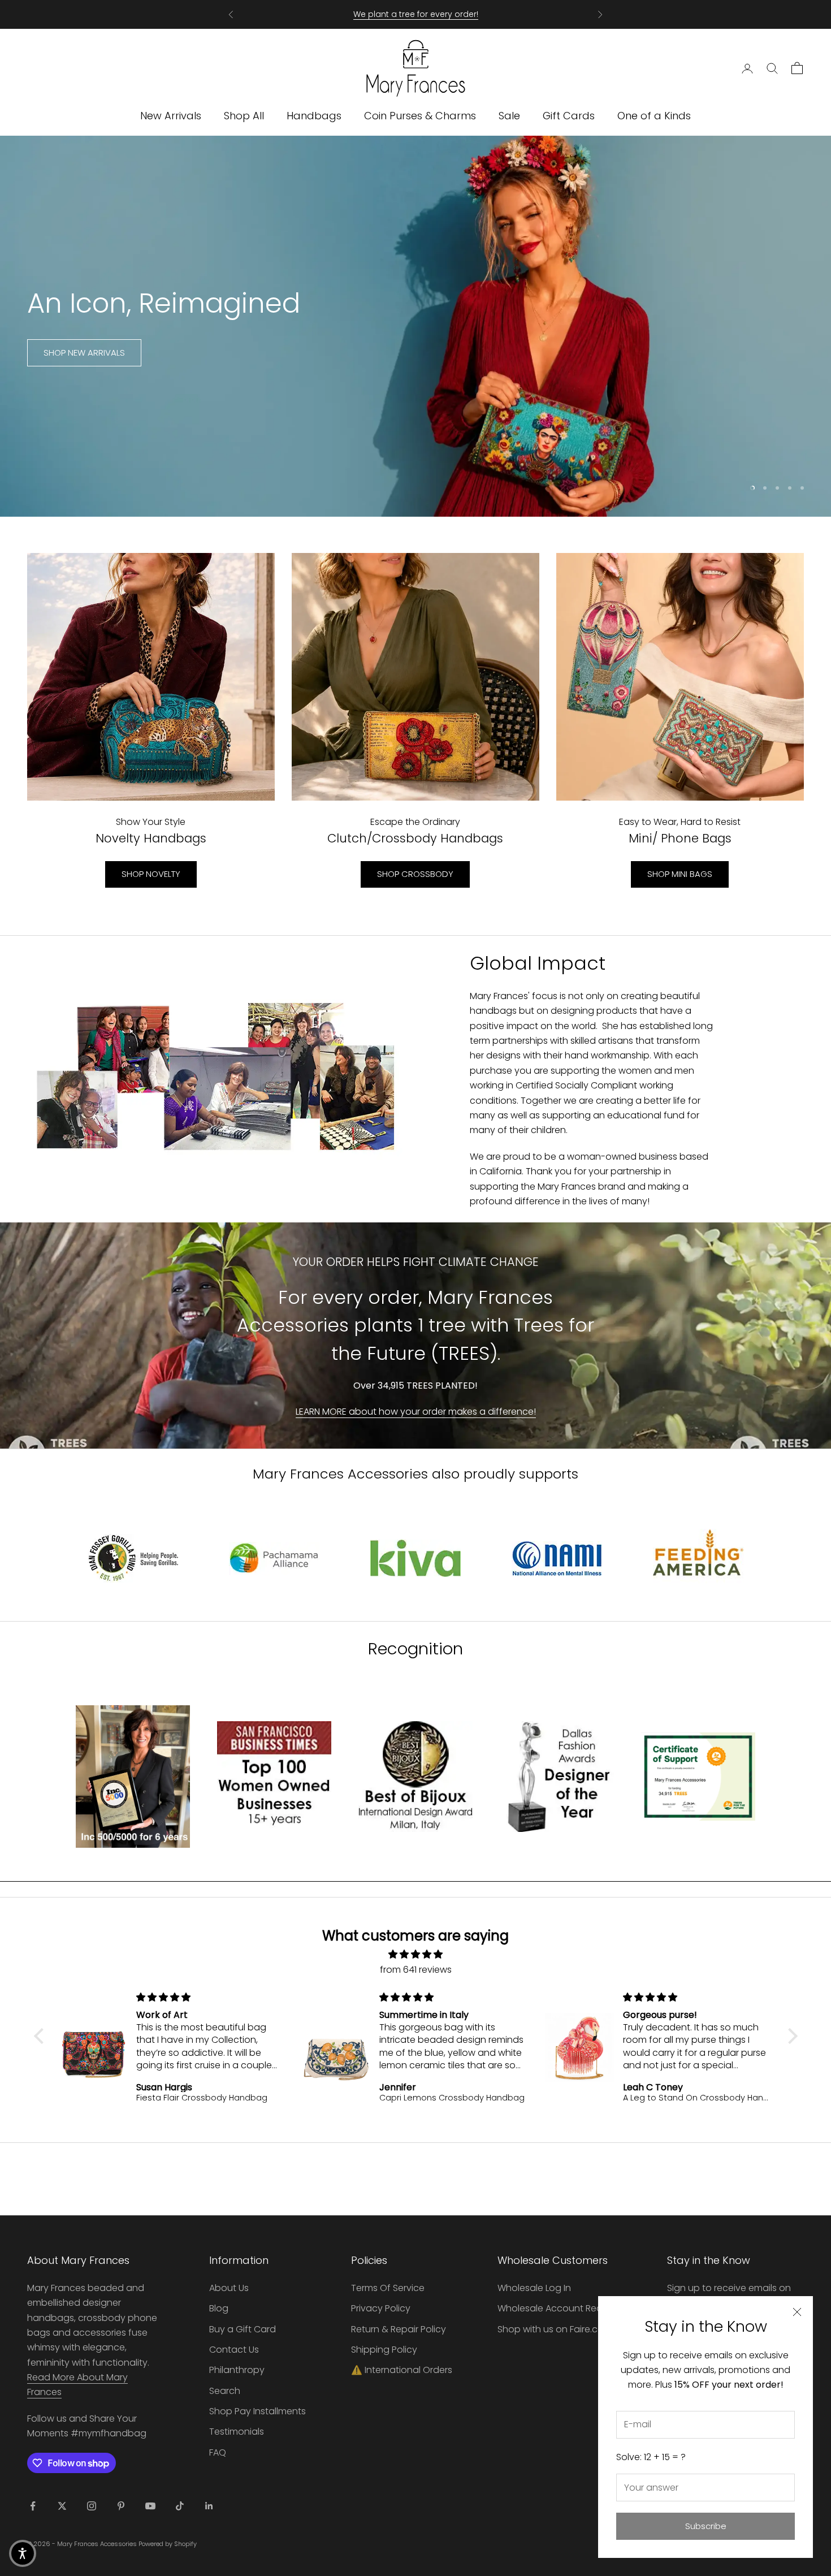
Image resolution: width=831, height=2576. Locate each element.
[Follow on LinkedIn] (209, 2506)
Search (225, 2391)
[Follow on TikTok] (180, 2506)
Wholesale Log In (534, 2288)
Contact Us (234, 2350)
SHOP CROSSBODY (415, 874)
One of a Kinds (654, 116)
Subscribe (706, 2526)
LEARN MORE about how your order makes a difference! (416, 1412)
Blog (219, 2308)
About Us (229, 2288)
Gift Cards (569, 116)
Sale (509, 116)
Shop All (244, 116)
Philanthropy (237, 2370)
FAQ (218, 2452)
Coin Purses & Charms (420, 116)
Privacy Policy (381, 2308)
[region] (415, 326)
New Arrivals (171, 116)
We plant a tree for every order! (416, 14)
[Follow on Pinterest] (121, 2506)
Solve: (651, 2457)
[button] (41, 2036)
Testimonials (237, 2432)
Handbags (314, 116)
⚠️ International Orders (402, 2370)
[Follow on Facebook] (33, 2506)
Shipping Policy (384, 2350)
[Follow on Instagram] (92, 2506)
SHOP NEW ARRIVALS (84, 353)
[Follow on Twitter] (62, 2506)
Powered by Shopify (168, 2544)
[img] (416, 1954)
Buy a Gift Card (243, 2329)
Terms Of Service (388, 2288)
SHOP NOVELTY (151, 874)
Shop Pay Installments (257, 2411)
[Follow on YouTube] (150, 2506)
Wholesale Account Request (560, 2308)
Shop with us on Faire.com (555, 2329)
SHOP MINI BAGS (680, 874)
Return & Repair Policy (399, 2329)
